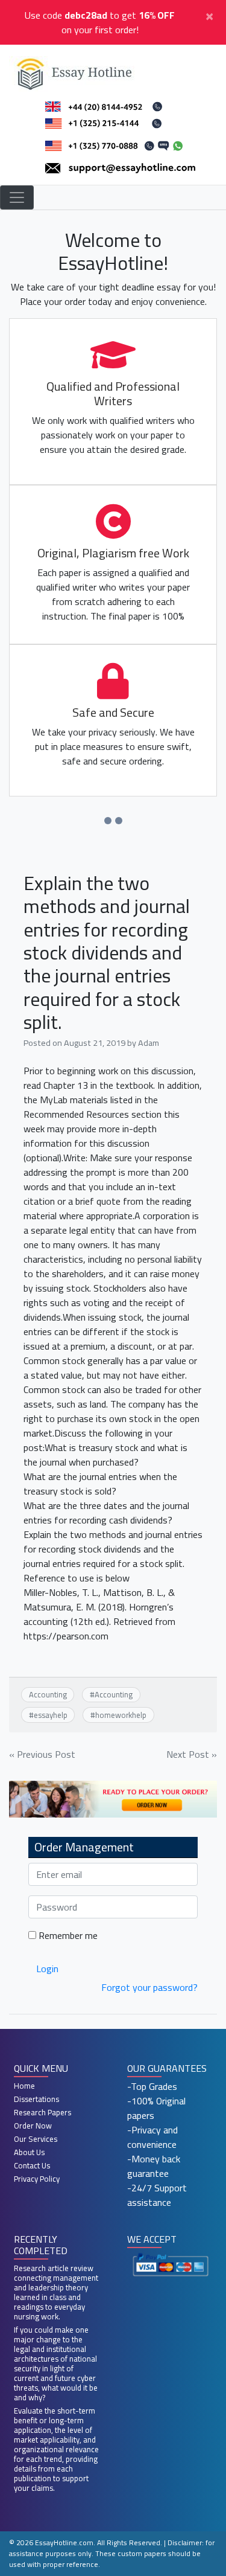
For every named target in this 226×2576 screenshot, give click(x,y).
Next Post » (192, 1754)
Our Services (36, 2139)
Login (47, 1969)
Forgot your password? (149, 1987)
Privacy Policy (37, 2179)
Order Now (33, 2126)
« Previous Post (42, 1754)
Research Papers (42, 2112)
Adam (149, 1043)
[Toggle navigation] (17, 197)
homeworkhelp (121, 1715)
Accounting (48, 1694)
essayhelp (51, 1715)
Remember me (67, 1935)
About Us (29, 2152)
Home (24, 2086)
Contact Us (32, 2165)
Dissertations (36, 2099)
